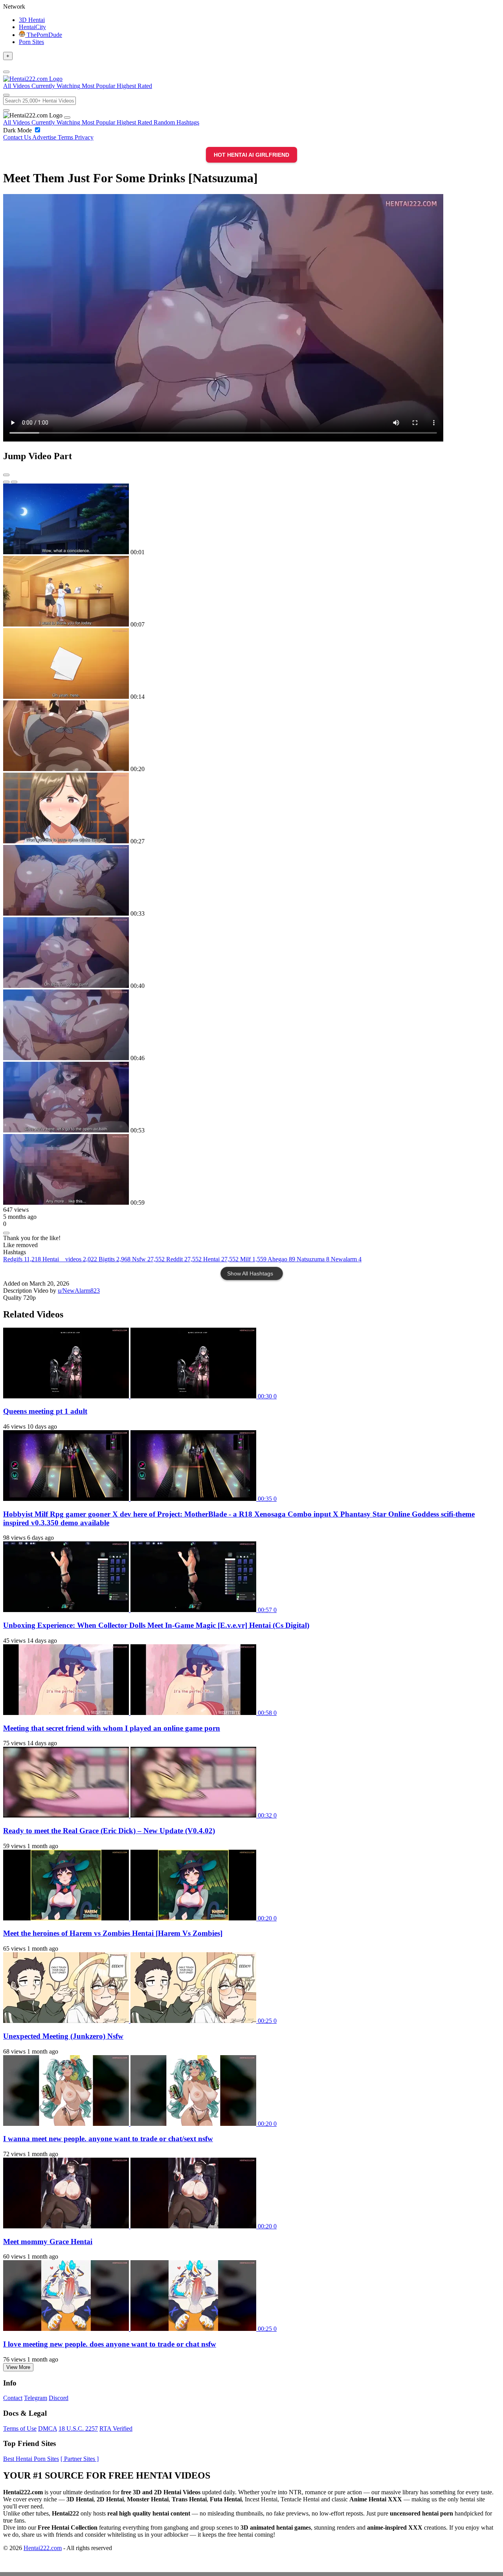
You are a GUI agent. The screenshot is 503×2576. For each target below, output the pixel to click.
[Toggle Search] (6, 95)
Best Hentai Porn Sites (31, 2459)
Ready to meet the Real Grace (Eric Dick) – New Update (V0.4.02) (109, 1831)
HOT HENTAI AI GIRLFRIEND (251, 155)
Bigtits (115, 1259)
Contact (13, 2398)
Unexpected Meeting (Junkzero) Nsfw (63, 2036)
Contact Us (18, 137)
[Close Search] (6, 110)
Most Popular (99, 122)
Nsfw (148, 1259)
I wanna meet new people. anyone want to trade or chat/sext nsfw (108, 2139)
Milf (253, 1259)
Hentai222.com (43, 2548)
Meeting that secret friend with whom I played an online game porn (112, 1728)
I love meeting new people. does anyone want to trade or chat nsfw (110, 2344)
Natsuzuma (313, 1259)
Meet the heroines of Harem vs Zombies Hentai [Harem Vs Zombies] (113, 1933)
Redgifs (22, 1259)
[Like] (6, 1233)
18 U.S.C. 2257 (78, 2429)
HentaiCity (32, 27)
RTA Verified (116, 2429)
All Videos (17, 122)
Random (165, 122)
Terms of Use (20, 2429)
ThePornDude (44, 35)
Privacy (84, 137)
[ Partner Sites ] (80, 2459)
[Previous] (6, 482)
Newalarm (346, 1259)
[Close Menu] (67, 117)
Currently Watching (57, 122)
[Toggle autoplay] (6, 475)
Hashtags (188, 122)
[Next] (14, 482)
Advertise (45, 137)
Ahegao (281, 1259)
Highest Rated (135, 122)
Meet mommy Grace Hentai (48, 2242)
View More (18, 2367)
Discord (59, 2398)
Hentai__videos (70, 1259)
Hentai (221, 1259)
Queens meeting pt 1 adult (45, 1411)
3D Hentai (32, 20)
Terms (66, 137)
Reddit (184, 1259)
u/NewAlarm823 (79, 1291)
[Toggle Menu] (6, 72)
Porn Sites (31, 42)
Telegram (36, 2398)
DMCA (48, 2429)
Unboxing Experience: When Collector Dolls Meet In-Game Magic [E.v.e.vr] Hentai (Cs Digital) (156, 1625)
